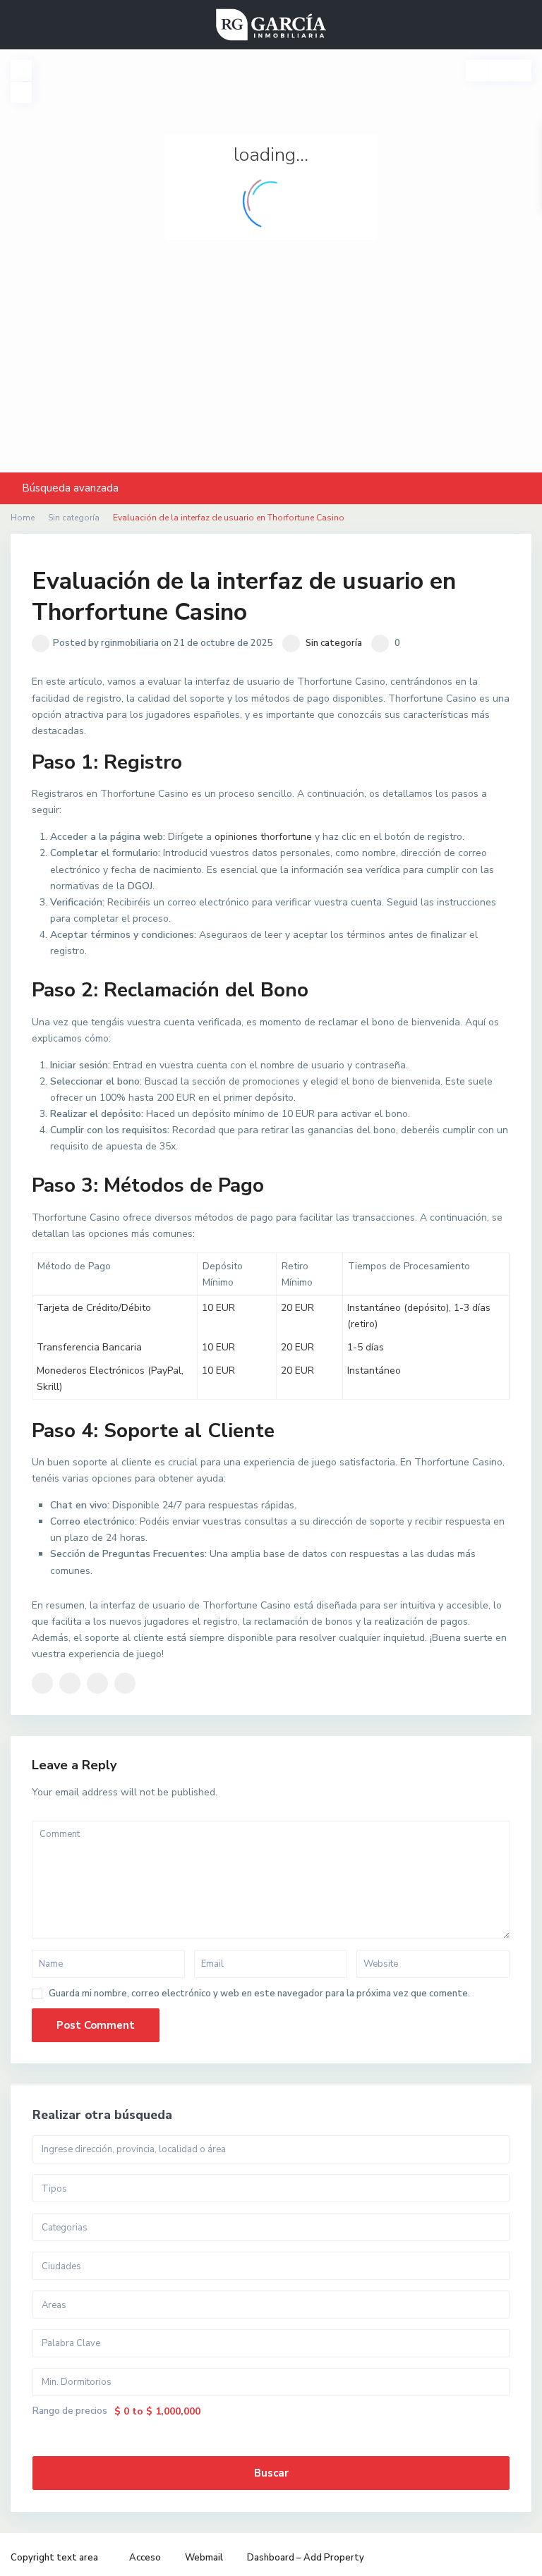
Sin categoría (334, 643)
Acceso (145, 2558)
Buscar (271, 2473)
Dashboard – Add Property (306, 2558)
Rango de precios (70, 2411)
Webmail (204, 2558)
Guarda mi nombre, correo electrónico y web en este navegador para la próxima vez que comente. (259, 1994)
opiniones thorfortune (263, 837)
